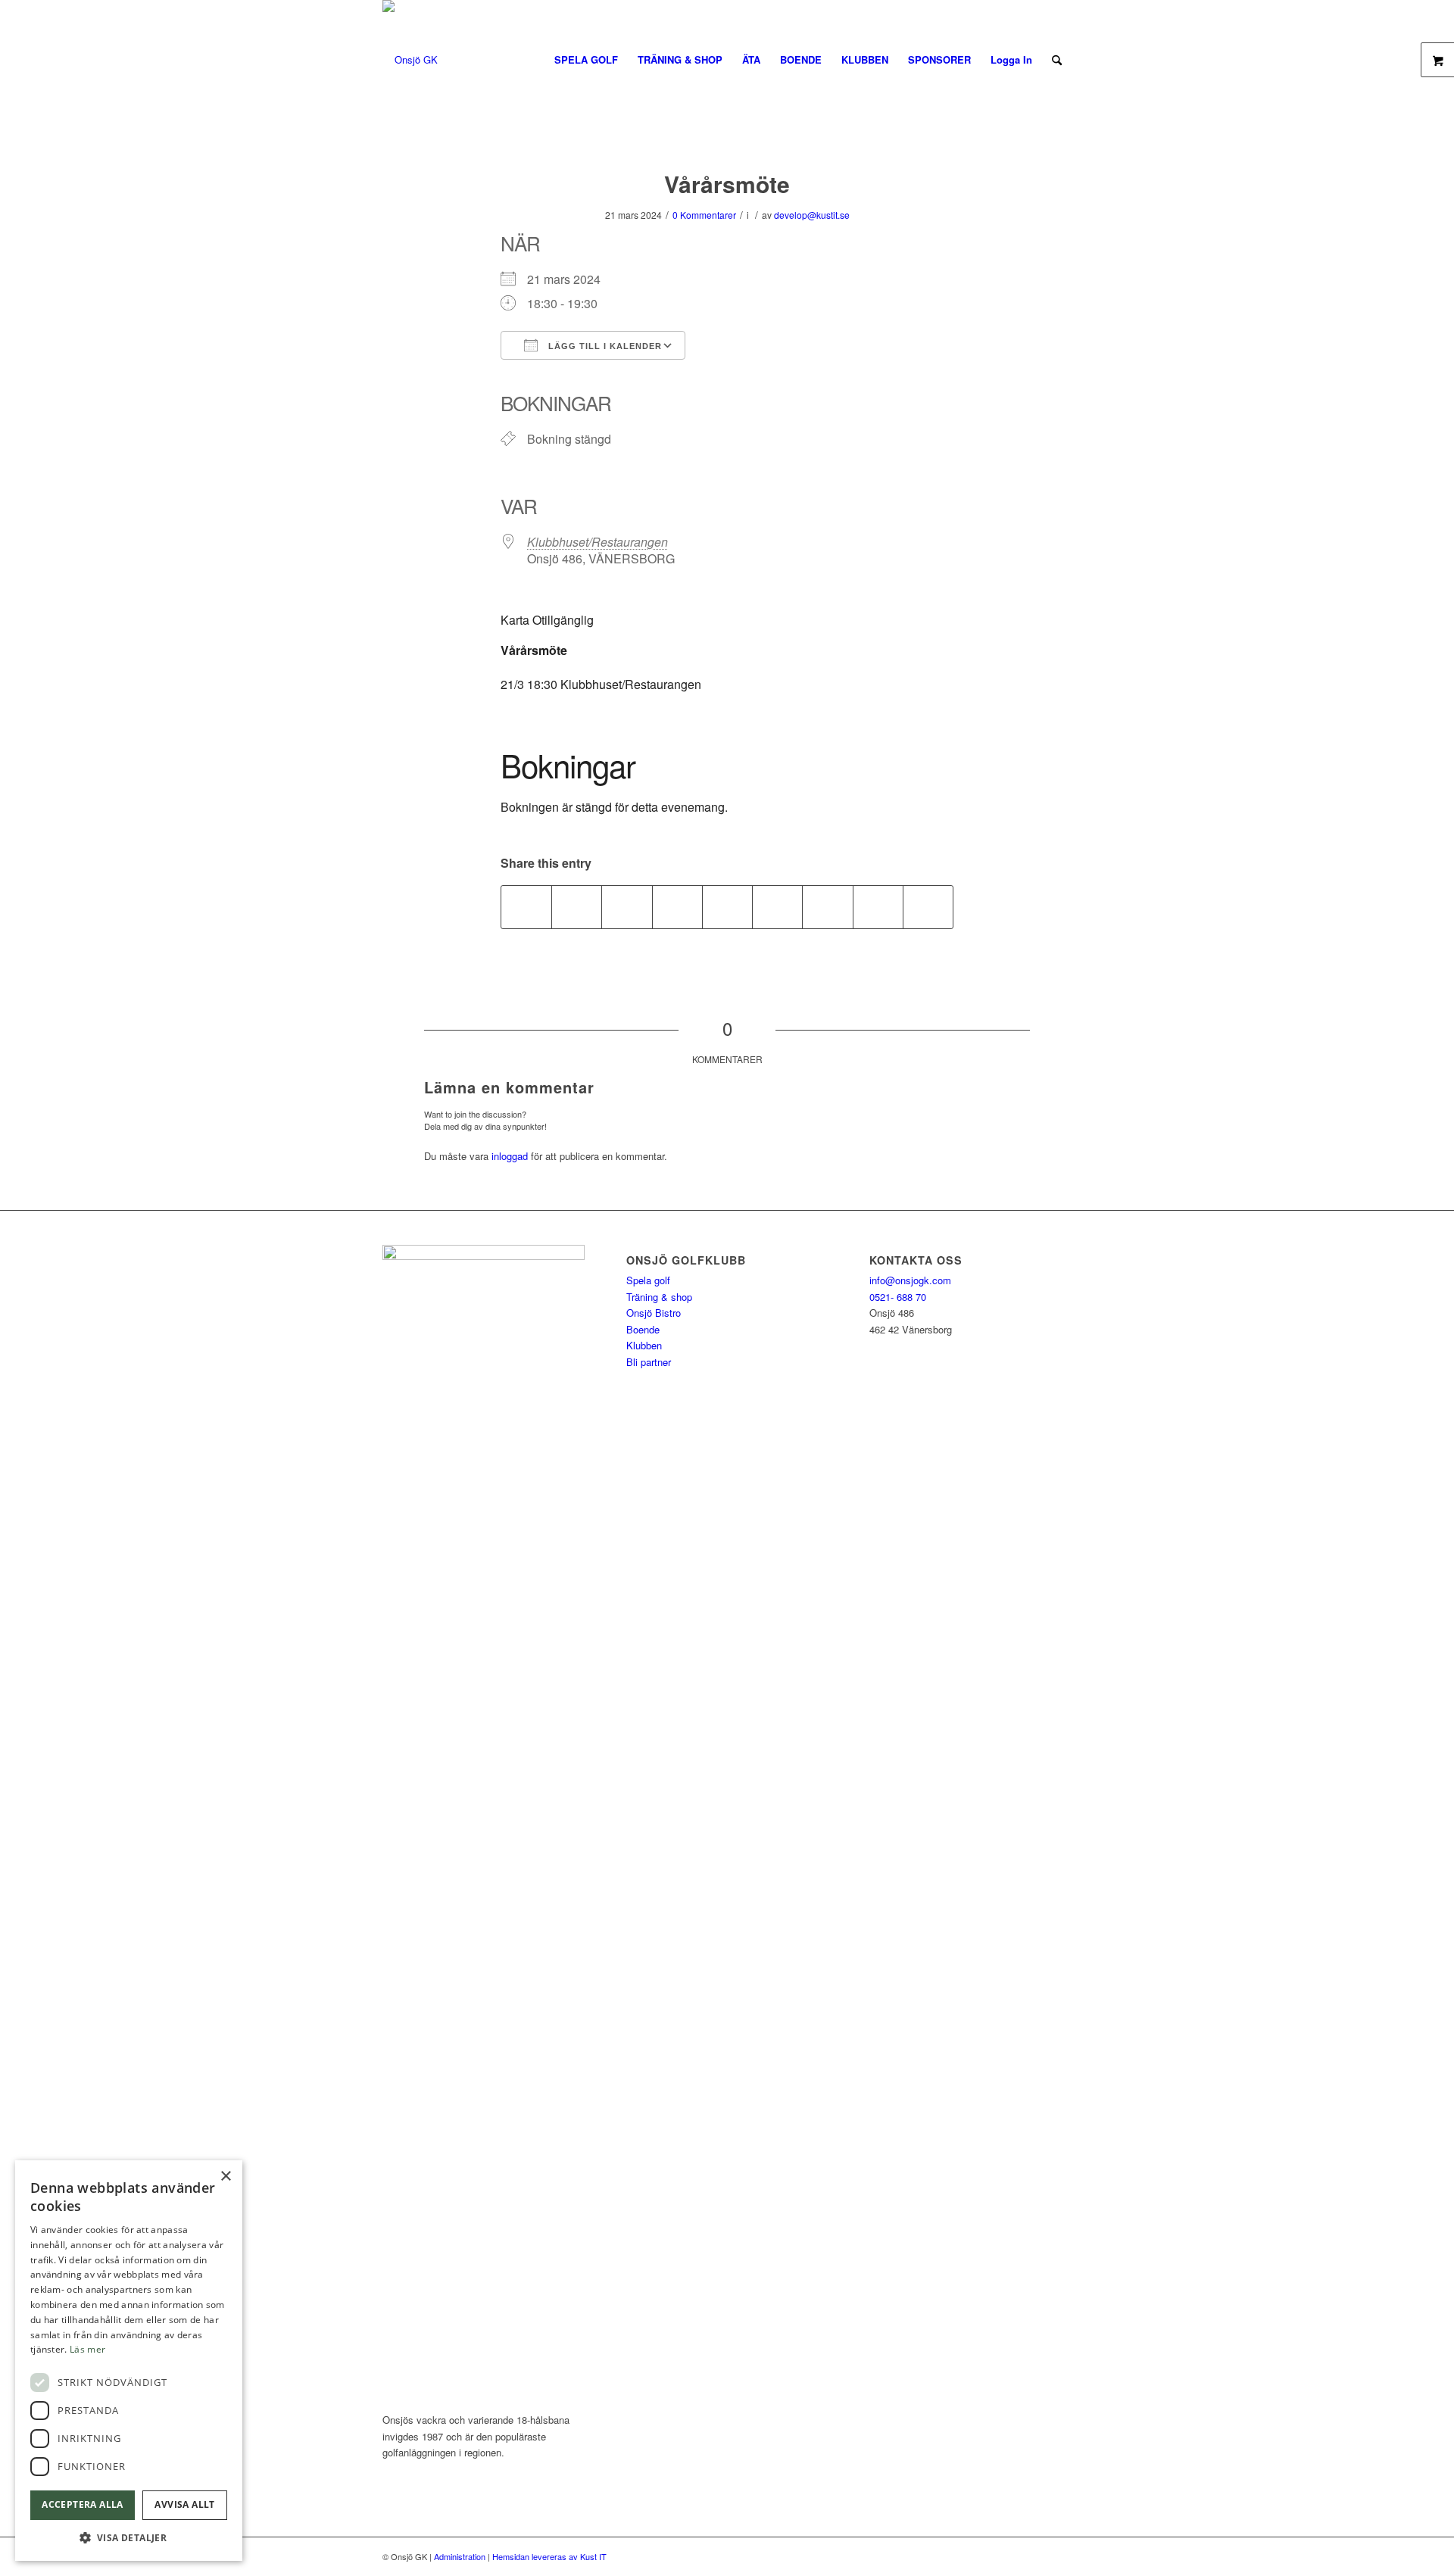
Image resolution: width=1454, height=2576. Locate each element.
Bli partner (649, 1362)
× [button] (225, 2177)
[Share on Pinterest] (677, 907)
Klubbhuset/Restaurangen (598, 542)
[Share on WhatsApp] (627, 907)
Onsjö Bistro (654, 1313)
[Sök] (1057, 60)
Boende (643, 1329)
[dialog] (129, 2361)
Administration (460, 2556)
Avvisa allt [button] (184, 2504)
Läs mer (87, 2349)
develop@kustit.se (812, 215)
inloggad (510, 1156)
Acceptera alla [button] (83, 2504)
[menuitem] (586, 60)
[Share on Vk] (827, 907)
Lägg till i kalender (604, 346)
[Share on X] (577, 907)
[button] (129, 2538)
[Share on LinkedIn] (727, 907)
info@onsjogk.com (910, 1280)
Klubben (644, 1345)
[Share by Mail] (928, 907)
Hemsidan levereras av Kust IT (549, 2556)
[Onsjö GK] (410, 60)
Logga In (1011, 59)
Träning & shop (659, 1297)
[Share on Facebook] (526, 907)
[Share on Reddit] (878, 907)
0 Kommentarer (704, 215)
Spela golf (648, 1280)
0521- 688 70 (898, 1297)
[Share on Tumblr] (777, 907)
